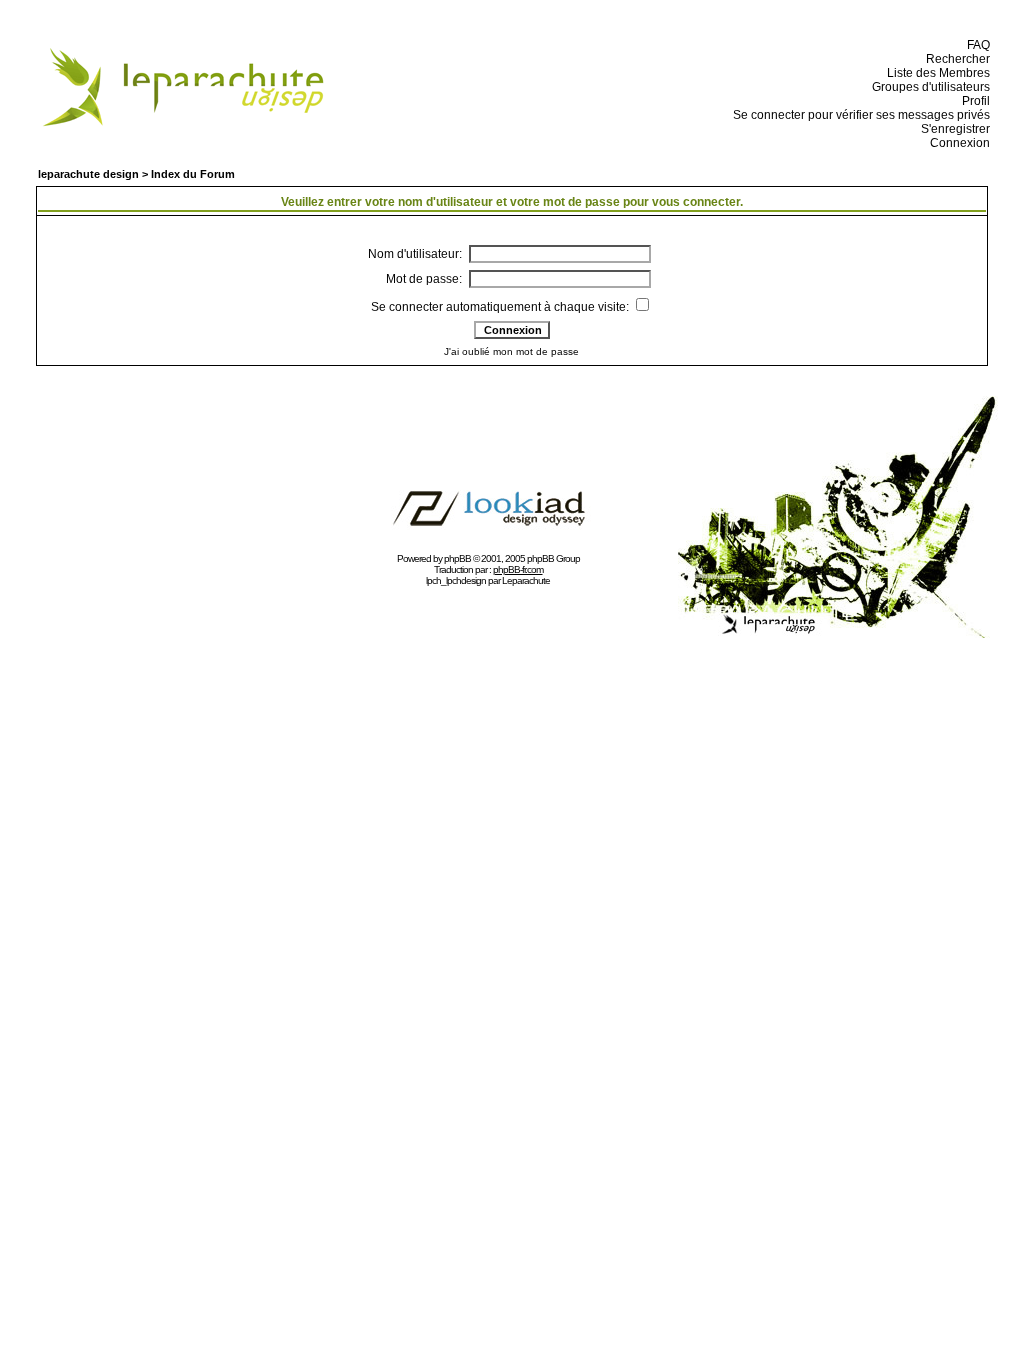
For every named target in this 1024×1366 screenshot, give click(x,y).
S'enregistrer (952, 129)
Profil (973, 101)
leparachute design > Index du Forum (136, 174)
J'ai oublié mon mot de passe (511, 351)
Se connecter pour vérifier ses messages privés (858, 115)
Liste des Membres (935, 73)
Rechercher (955, 59)
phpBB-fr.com (518, 569)
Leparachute (526, 580)
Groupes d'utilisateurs (928, 87)
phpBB (457, 558)
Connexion (957, 143)
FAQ (975, 45)
